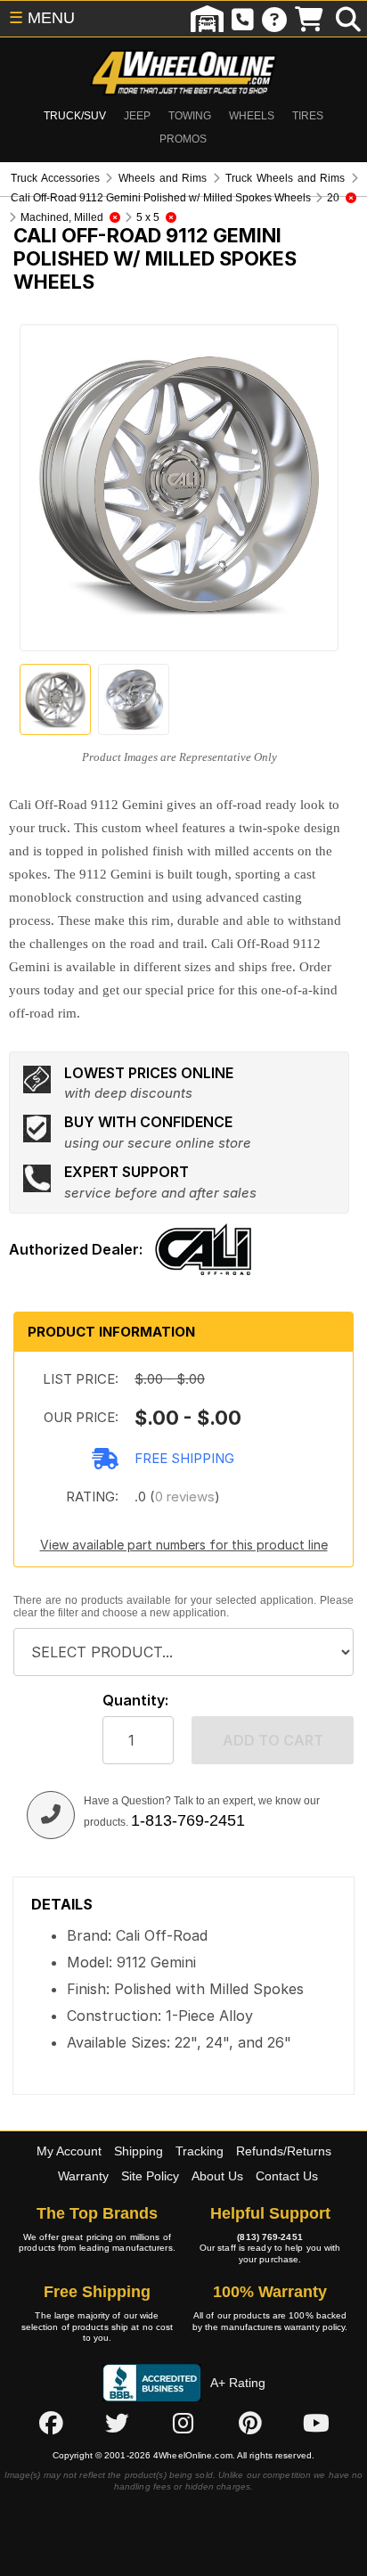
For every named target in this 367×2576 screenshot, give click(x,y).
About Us (217, 2176)
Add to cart (273, 1740)
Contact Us (287, 2176)
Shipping (139, 2151)
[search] (348, 19)
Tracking (200, 2151)
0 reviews (185, 1497)
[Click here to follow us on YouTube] (316, 2424)
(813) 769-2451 (269, 2237)
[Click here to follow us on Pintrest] (250, 2424)
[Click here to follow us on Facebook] (51, 2424)
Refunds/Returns (284, 2151)
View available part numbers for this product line (184, 1545)
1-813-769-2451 (188, 1820)
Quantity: (135, 1701)
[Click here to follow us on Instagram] (183, 2424)
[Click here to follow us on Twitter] (117, 2424)
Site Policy (150, 2176)
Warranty (83, 2176)
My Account (69, 2151)
